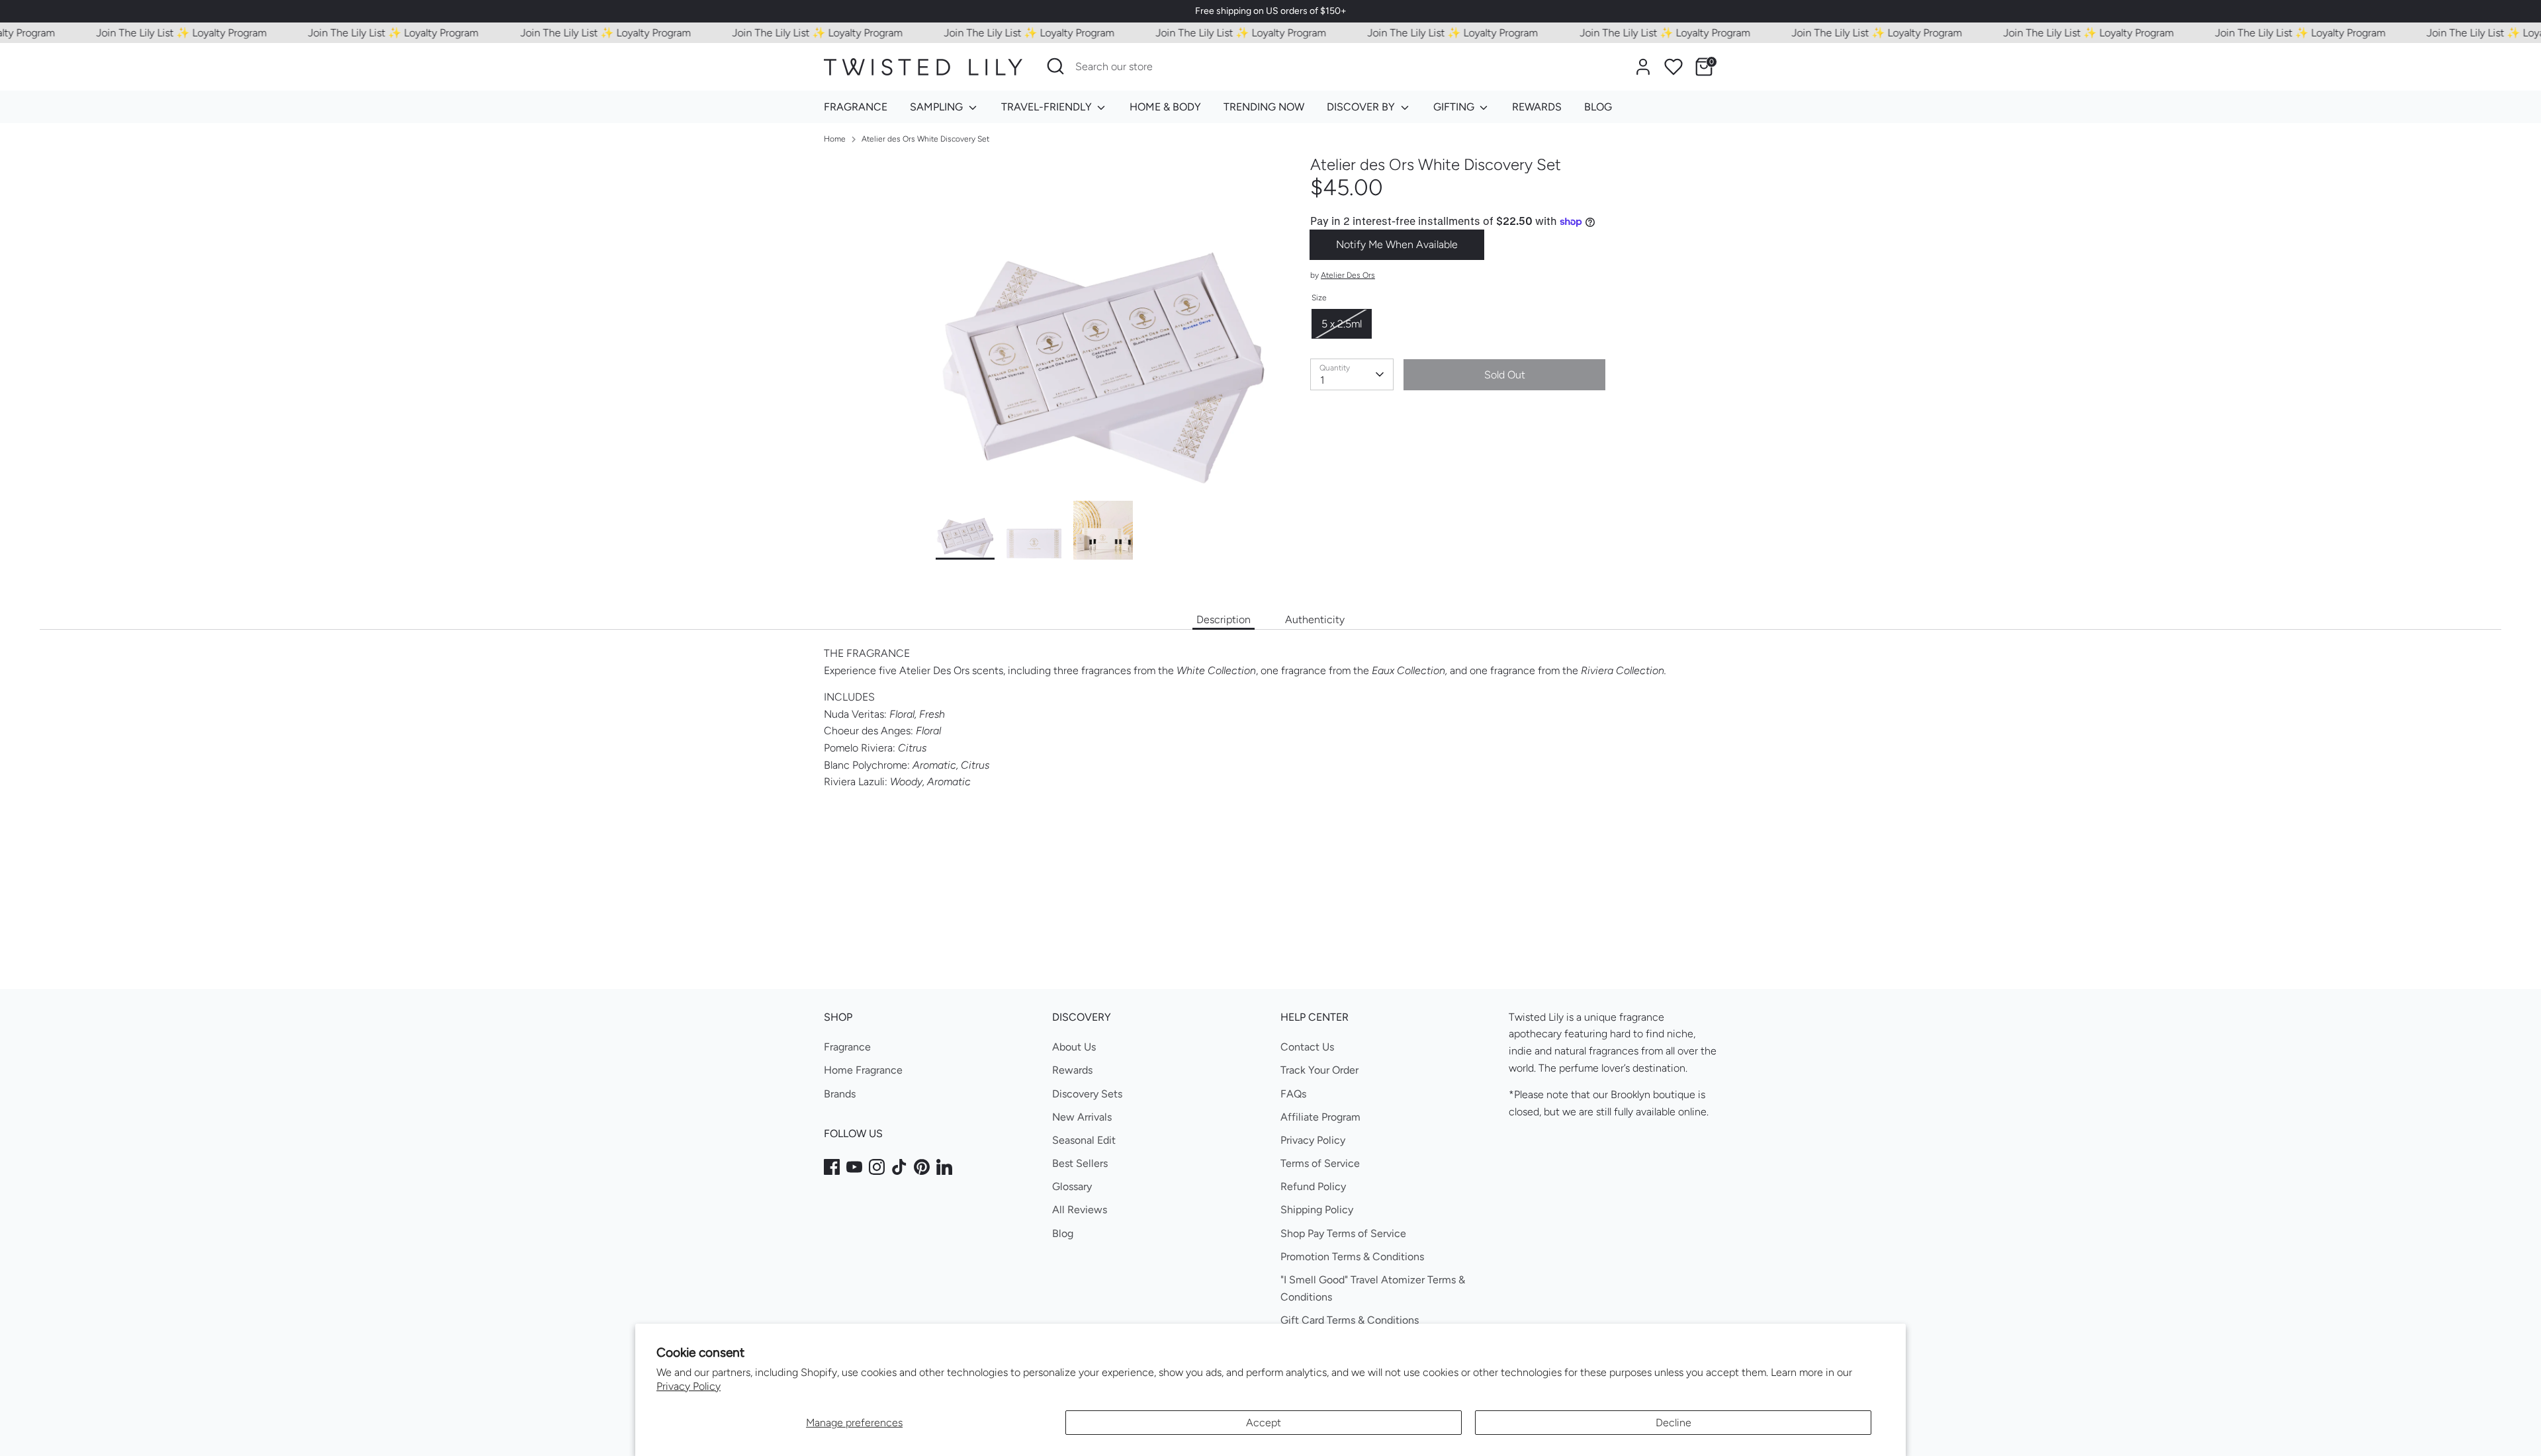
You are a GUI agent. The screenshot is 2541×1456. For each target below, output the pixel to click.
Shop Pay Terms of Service (1343, 1233)
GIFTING (1455, 107)
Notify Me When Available (1397, 244)
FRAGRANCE (856, 107)
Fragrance (847, 1047)
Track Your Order (1319, 1070)
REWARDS (1537, 107)
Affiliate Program (1320, 1117)
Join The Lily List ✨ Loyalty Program (146, 33)
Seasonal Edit (1084, 1140)
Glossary (1072, 1186)
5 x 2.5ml (1342, 324)
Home (835, 139)
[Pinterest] (922, 1167)
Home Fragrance (863, 1070)
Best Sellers (1080, 1163)
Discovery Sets (1087, 1094)
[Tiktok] (899, 1167)
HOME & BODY (1165, 107)
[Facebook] (832, 1167)
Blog (1063, 1233)
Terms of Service (1320, 1163)
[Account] (1643, 67)
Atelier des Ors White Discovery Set (925, 139)
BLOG (1598, 107)
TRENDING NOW (1264, 107)
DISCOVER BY (1362, 107)
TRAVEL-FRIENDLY (1048, 107)
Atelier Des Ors (1348, 275)
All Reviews (1080, 1210)
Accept (1264, 1423)
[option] (1103, 328)
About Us (1074, 1047)
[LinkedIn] (944, 1167)
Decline (1673, 1423)
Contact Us (1307, 1047)
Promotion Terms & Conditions (1352, 1257)
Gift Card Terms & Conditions (1350, 1320)
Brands (840, 1094)
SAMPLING (938, 107)
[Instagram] (877, 1167)
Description (1224, 620)
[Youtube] (854, 1167)
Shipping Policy (1317, 1210)
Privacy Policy (689, 1386)
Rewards (1072, 1070)
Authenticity (1315, 620)
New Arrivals (1082, 1117)
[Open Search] (1055, 66)
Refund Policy (1313, 1186)
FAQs (1293, 1094)
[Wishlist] (1673, 67)
